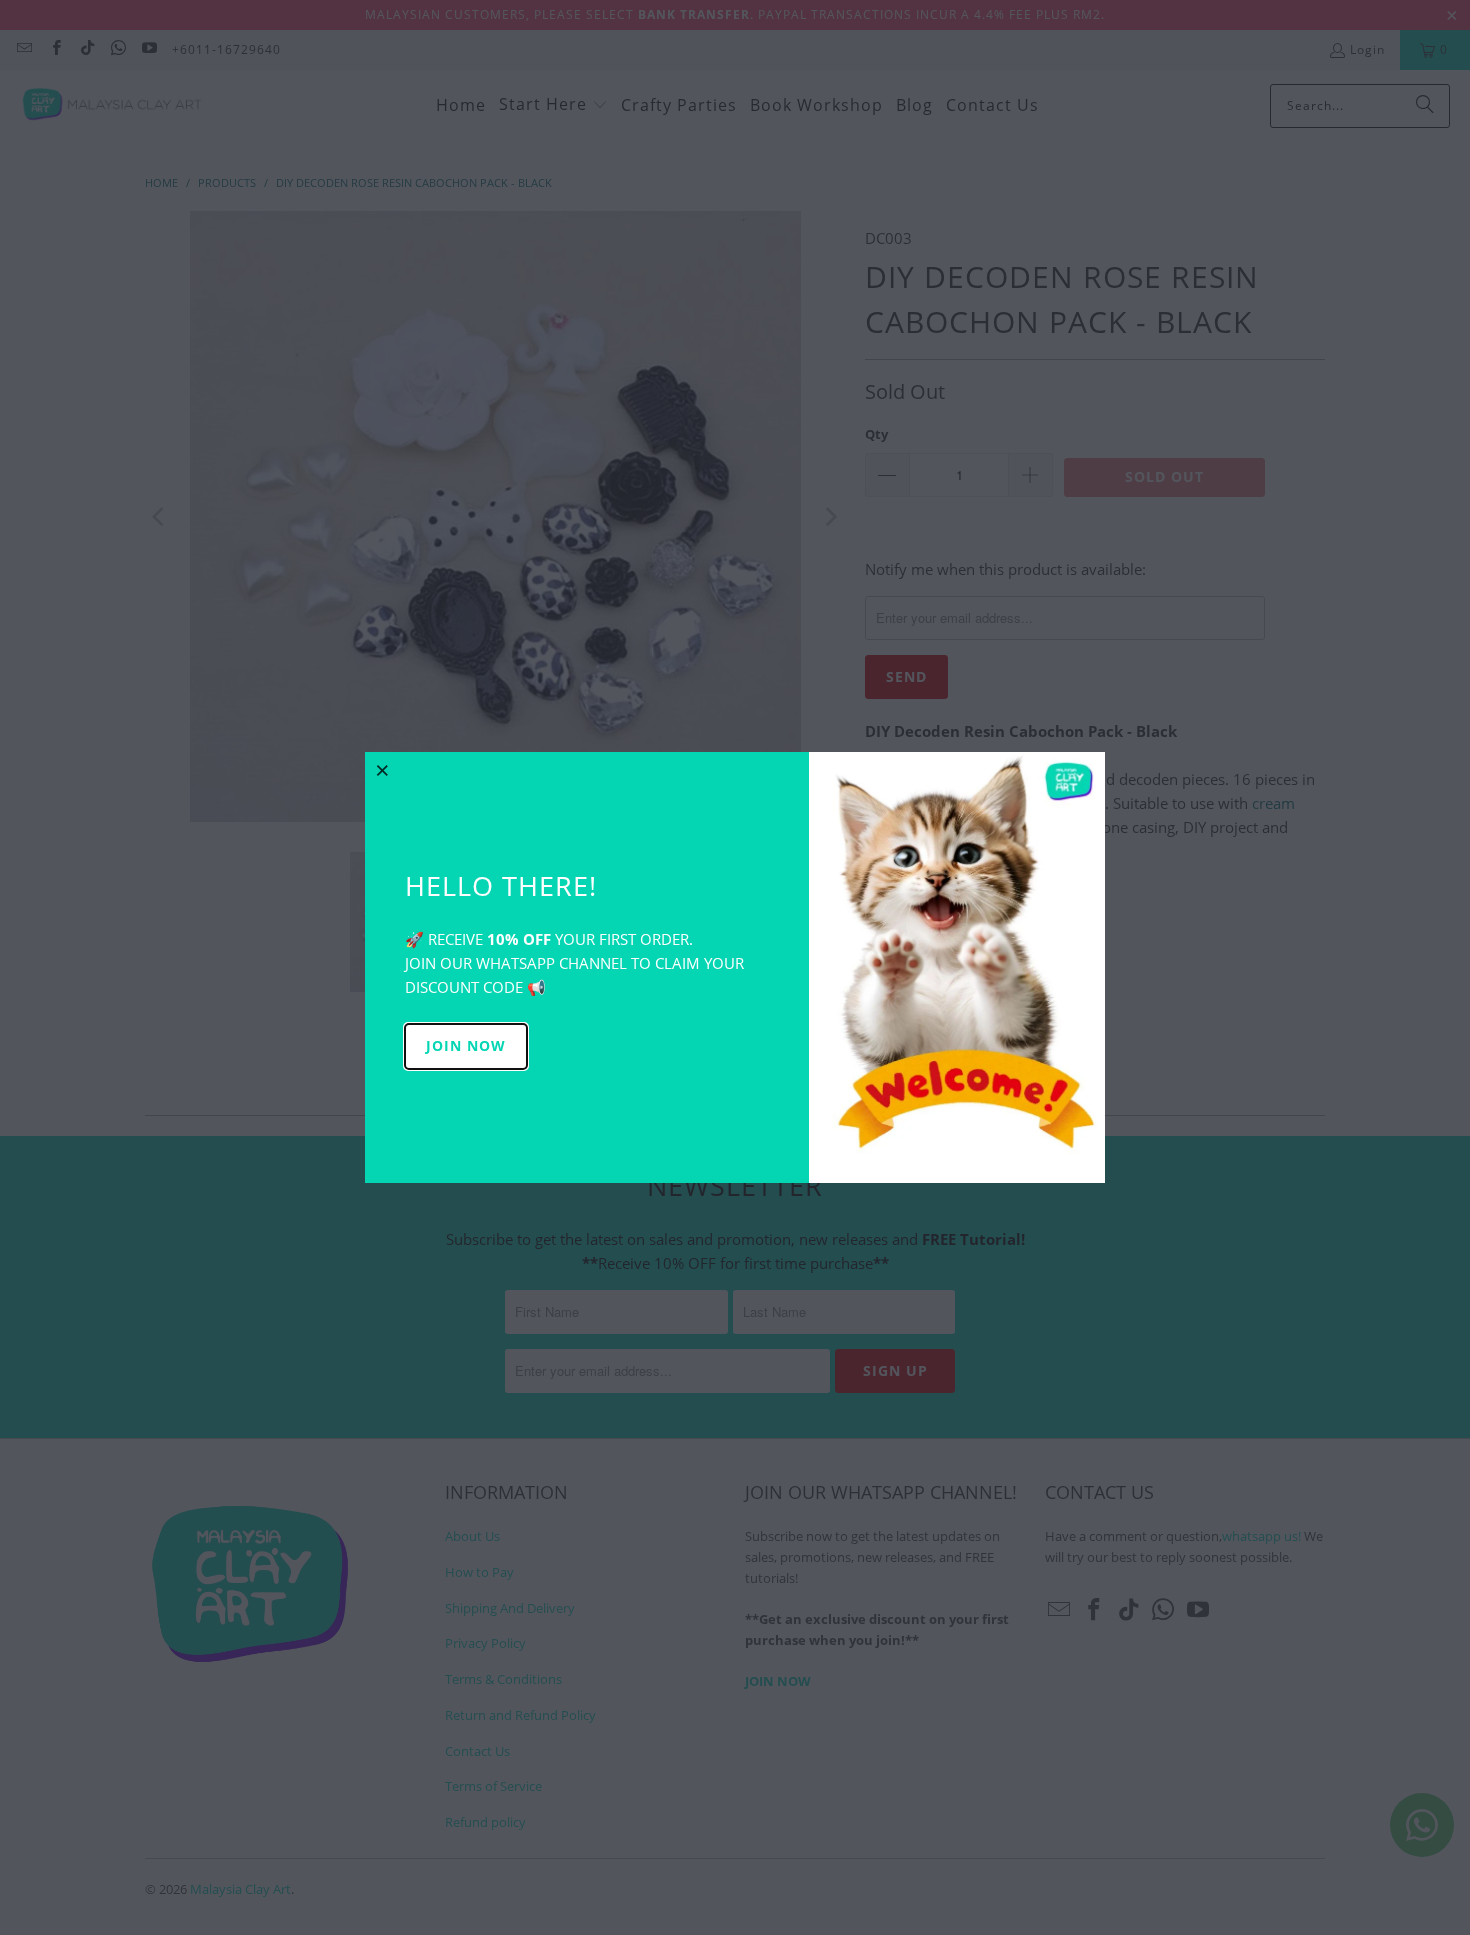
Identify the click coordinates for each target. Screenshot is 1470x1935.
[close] (383, 770)
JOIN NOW (466, 1045)
